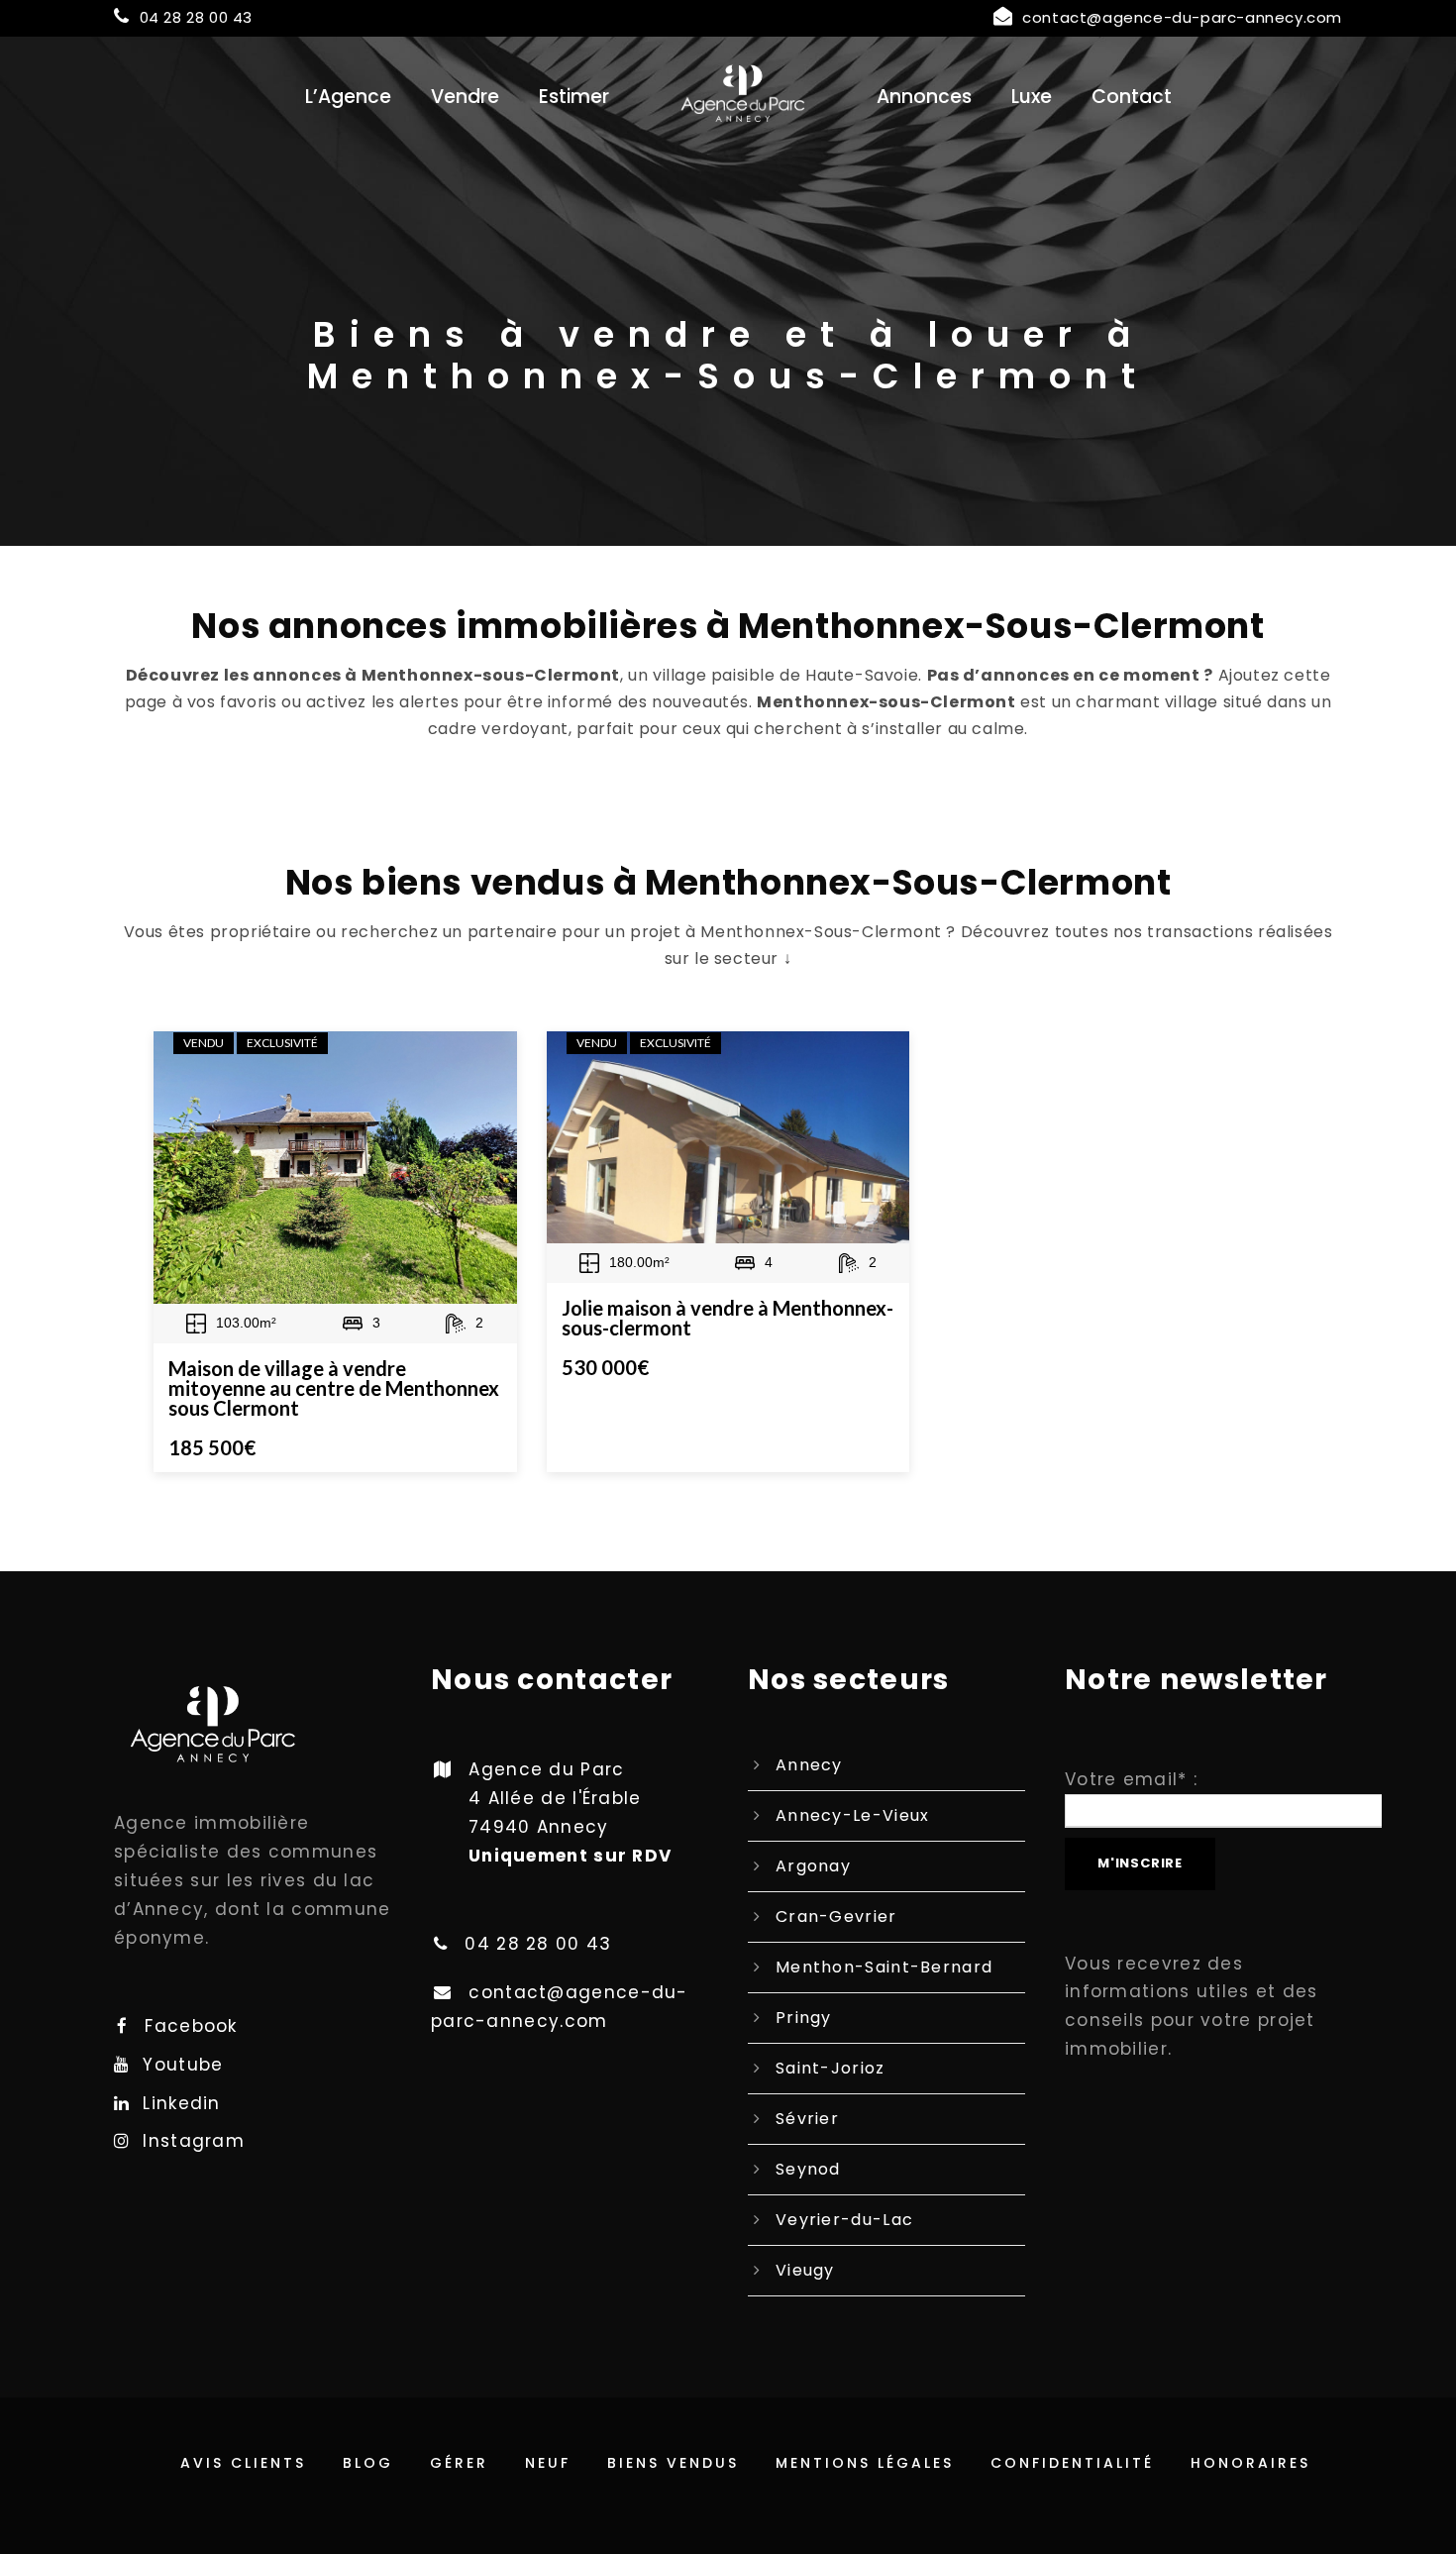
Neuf (548, 2463)
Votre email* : (1131, 1779)
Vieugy (805, 2270)
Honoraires (1250, 2463)
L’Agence (348, 97)
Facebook (191, 2026)
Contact (1132, 97)
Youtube (183, 2065)
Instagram (194, 2141)
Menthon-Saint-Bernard (884, 1967)
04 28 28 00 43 (196, 17)
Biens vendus (673, 2463)
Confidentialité (1072, 2463)
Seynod (808, 2169)
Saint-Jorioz (831, 2068)
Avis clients (243, 2463)
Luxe (1032, 97)
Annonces (924, 97)
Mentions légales (865, 2463)
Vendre (465, 97)
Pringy (804, 2018)
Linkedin (181, 2103)
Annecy (809, 1765)
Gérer (459, 2463)
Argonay (813, 1866)
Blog (368, 2463)
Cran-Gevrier (836, 1916)
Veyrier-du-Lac (844, 2220)
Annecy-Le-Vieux (853, 1815)
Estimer (574, 97)
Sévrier (807, 2119)
